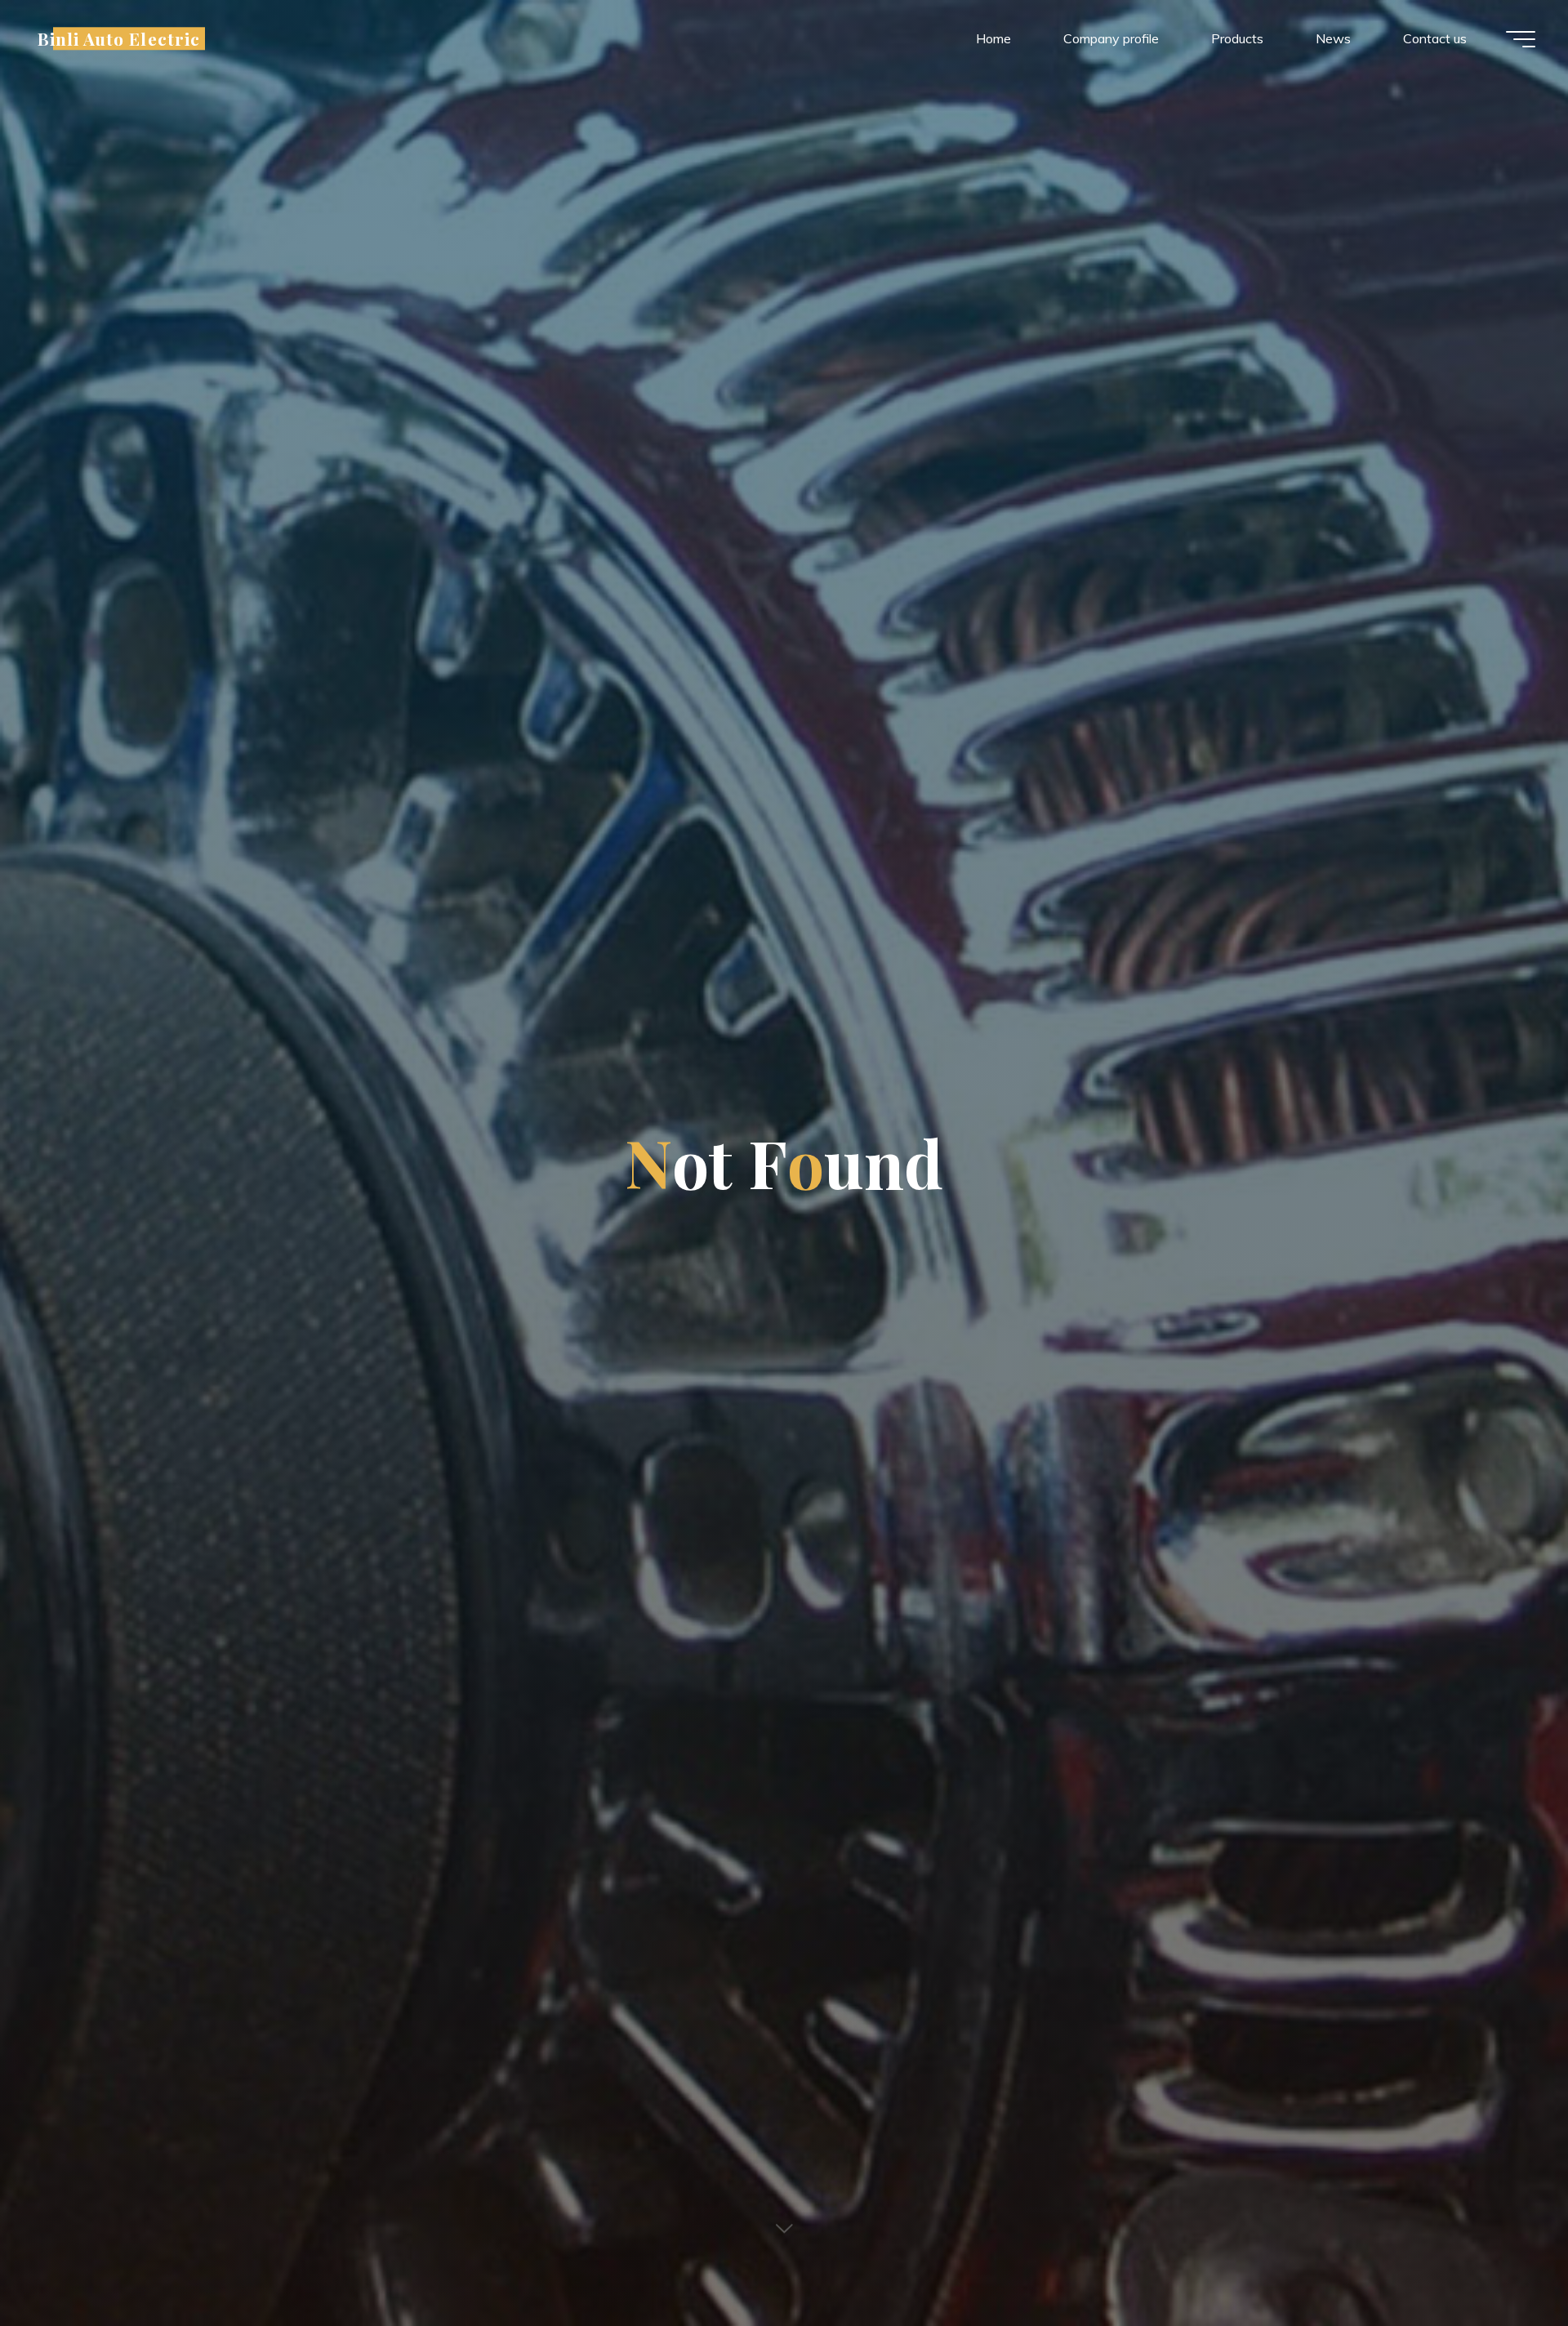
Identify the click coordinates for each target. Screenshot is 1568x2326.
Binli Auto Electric (119, 38)
